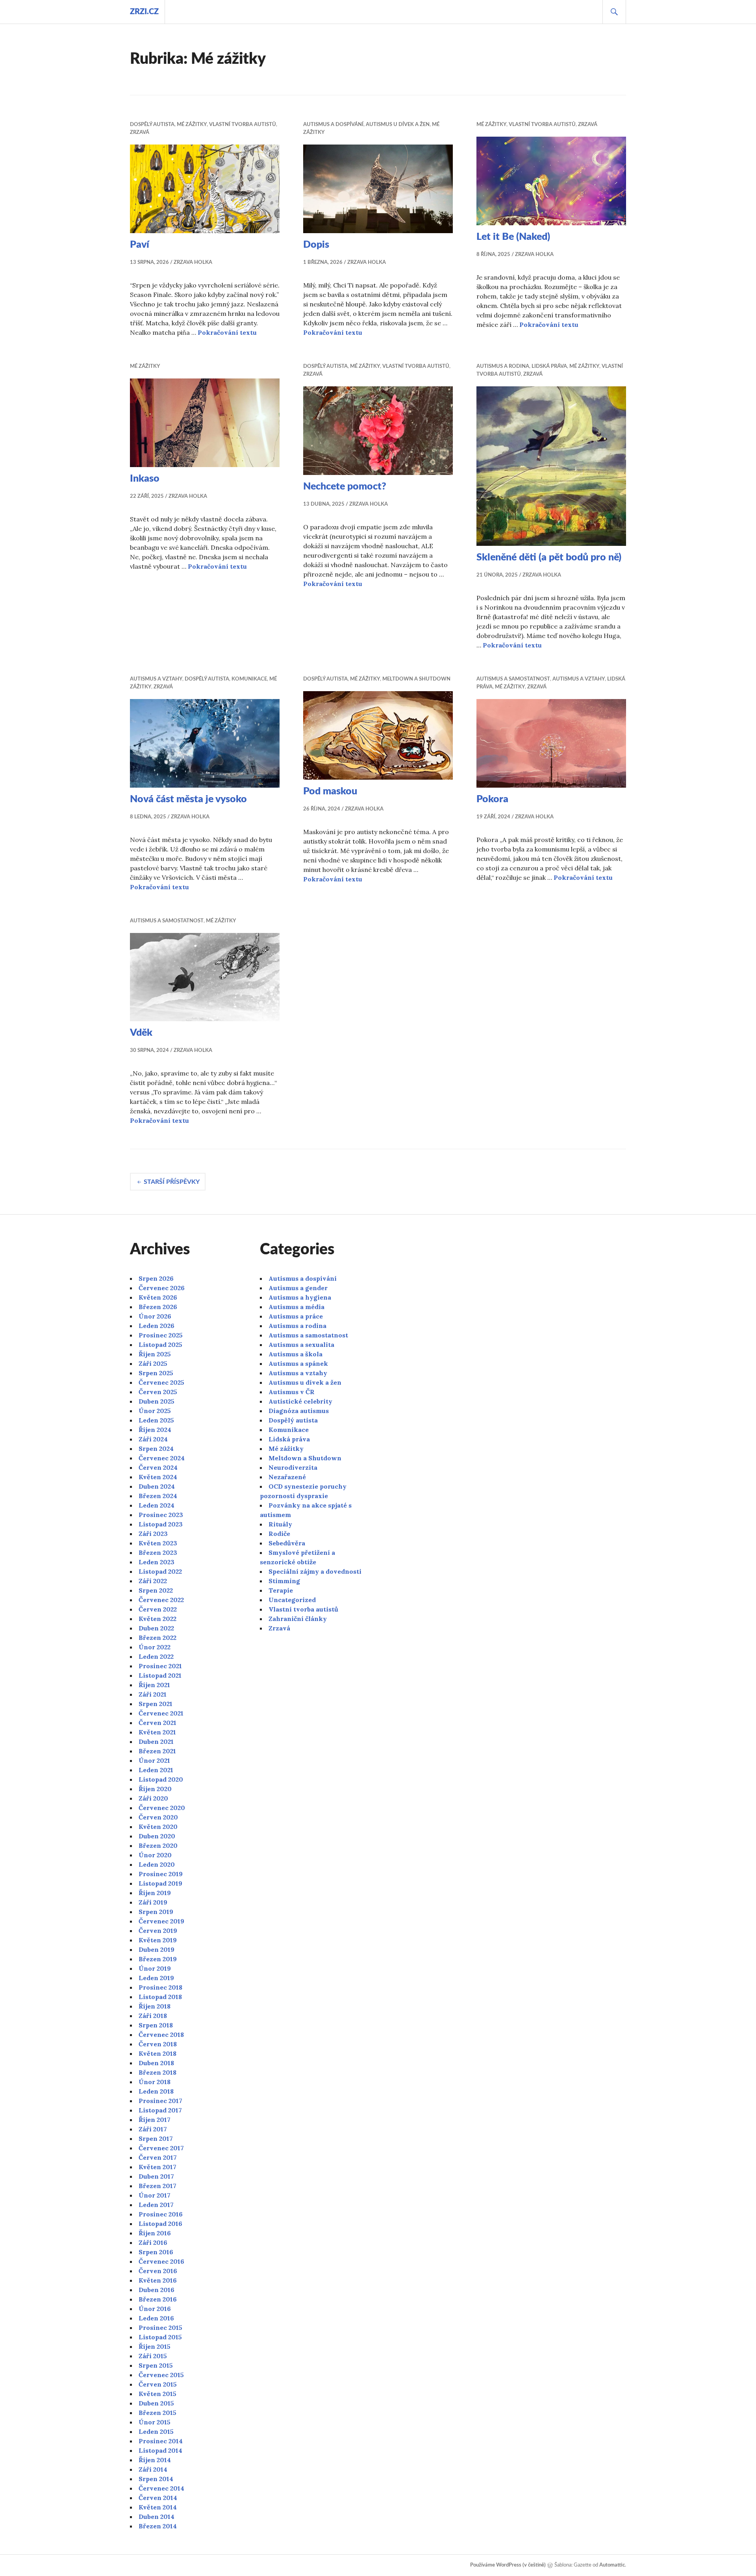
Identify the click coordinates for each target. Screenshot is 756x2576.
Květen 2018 (157, 2053)
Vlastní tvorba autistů (243, 125)
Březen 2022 (157, 1638)
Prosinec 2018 (160, 1987)
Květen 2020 (158, 1827)
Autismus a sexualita (301, 1345)
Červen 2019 (158, 1931)
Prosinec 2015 (160, 2327)
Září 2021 (153, 1694)
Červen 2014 (158, 2498)
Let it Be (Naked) (513, 237)
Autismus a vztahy (156, 679)
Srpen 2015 (156, 2365)
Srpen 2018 (156, 2025)
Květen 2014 (158, 2507)
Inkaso (145, 479)
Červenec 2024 (162, 1458)
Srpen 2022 (156, 1590)
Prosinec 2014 (161, 2441)
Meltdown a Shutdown (416, 679)
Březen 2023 (158, 1552)
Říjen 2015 (155, 2346)
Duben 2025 (157, 1401)
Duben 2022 (156, 1628)
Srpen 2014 (156, 2479)
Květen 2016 (158, 2280)
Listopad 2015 (160, 2337)
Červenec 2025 (161, 1382)
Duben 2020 (157, 1836)
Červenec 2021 (161, 1713)
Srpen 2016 (156, 2252)
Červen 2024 (158, 1467)
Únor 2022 (155, 1647)
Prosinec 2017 (160, 2101)
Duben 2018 (156, 2063)
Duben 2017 (156, 2176)
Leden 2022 (156, 1656)
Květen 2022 (157, 1619)
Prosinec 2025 (161, 1335)
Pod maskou (330, 791)
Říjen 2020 (155, 1789)
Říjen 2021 (154, 1685)
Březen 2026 (158, 1307)
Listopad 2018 (160, 1997)
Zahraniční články (298, 1619)
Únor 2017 (155, 2195)
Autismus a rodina (503, 366)
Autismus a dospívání (333, 125)
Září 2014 (153, 2469)
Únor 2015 (155, 2422)
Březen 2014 (158, 2526)
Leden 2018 (156, 2091)
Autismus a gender (298, 1288)
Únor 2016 (155, 2309)
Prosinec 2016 (161, 2214)
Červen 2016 (158, 2271)
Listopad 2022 (160, 1571)
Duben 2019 (157, 1949)
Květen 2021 (157, 1732)
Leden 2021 (156, 1770)
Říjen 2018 (155, 2006)
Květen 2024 (158, 1477)
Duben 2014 (157, 2517)
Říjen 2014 (155, 2460)
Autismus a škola (296, 1354)
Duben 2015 (156, 2403)
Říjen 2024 (155, 1430)
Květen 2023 (158, 1543)
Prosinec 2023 (161, 1515)
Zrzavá (140, 133)
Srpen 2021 (156, 1704)
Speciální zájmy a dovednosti (315, 1571)
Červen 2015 (158, 2384)
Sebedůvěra (287, 1543)
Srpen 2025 (156, 1373)
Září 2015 (153, 2356)
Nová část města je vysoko (188, 799)
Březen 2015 (157, 2413)
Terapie (281, 1590)
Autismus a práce (296, 1316)
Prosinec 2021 (160, 1666)
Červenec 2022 (161, 1600)
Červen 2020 (158, 1817)
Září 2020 (153, 1798)
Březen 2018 (157, 2072)
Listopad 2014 (160, 2450)
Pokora (492, 799)
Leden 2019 (156, 1978)
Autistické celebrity (300, 1401)
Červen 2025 (158, 1392)
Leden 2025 (156, 1420)
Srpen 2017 (156, 2138)
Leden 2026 (157, 1326)
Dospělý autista (152, 125)
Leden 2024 (157, 1505)
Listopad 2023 (161, 1524)
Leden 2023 (157, 1562)
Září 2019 (153, 1902)
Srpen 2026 (156, 1278)
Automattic (612, 2565)
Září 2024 (153, 1439)
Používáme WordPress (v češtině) (508, 2565)
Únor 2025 (155, 1411)
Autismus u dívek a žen (398, 125)
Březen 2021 (157, 1751)
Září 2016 (153, 2242)
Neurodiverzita (293, 1467)
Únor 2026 (155, 1316)
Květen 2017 (157, 2167)
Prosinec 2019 (161, 1874)
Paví (140, 245)
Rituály (280, 1524)
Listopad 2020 (161, 1779)
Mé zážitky (192, 125)
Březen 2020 (158, 1845)
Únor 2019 (155, 1968)
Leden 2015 (156, 2431)
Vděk (141, 1033)
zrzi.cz (144, 12)
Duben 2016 (157, 2290)
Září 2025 (153, 1363)
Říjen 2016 (155, 2233)
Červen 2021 (157, 1723)
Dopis (316, 245)
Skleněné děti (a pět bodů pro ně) (549, 557)
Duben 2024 (157, 1486)
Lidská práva (549, 366)
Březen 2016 (158, 2299)
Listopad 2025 (160, 1345)
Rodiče (279, 1534)
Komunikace (249, 679)
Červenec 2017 (161, 2148)
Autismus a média (296, 1307)
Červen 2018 (158, 2044)
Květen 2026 (158, 1297)
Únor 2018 (155, 2082)
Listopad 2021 (160, 1675)
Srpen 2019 (156, 1912)
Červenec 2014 (161, 2488)
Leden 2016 (156, 2318)
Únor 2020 (155, 1855)
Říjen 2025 (155, 1354)
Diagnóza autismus (299, 1411)
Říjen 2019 (155, 1893)
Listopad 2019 (160, 1883)
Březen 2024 (158, 1496)
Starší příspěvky (172, 1182)
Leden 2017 (156, 2205)
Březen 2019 (158, 1959)
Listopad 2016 (160, 2224)
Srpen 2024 (156, 1448)
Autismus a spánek (298, 1363)
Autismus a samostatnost (513, 679)
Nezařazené (287, 1477)
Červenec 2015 (161, 2375)
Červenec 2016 (161, 2261)
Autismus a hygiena (300, 1297)
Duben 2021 (156, 1741)
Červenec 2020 (162, 1808)
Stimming (284, 1581)
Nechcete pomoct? (345, 487)
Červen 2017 (158, 2157)
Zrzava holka (193, 262)
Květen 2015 (157, 2394)
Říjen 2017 (155, 2120)
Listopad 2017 (160, 2110)
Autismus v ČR (292, 1392)
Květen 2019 (158, 1940)
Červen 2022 (158, 1609)
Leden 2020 (157, 1864)
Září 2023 (153, 1534)
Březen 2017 (157, 2186)
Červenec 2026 (162, 1288)
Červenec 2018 (161, 2034)
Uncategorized (292, 1600)
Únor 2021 (154, 1760)
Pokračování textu (227, 332)
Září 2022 (153, 1581)
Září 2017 (153, 2129)
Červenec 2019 (161, 1921)
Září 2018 (153, 2016)
